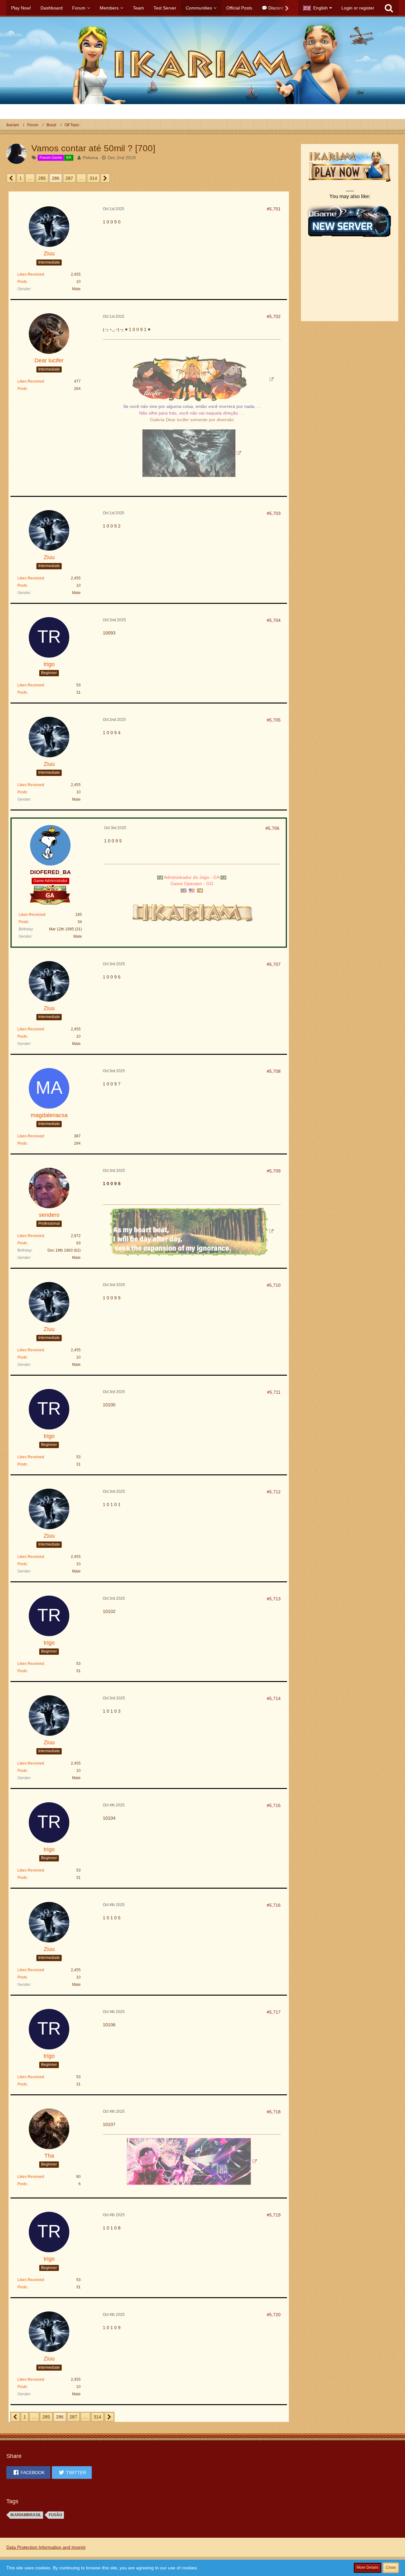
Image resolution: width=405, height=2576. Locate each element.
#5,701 (274, 209)
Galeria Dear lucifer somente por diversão (192, 420)
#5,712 (274, 1492)
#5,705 (274, 720)
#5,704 (274, 620)
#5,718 (274, 2112)
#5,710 (274, 1285)
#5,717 (274, 2012)
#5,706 (272, 828)
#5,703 (274, 513)
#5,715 (274, 1805)
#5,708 (274, 1071)
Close (391, 2567)
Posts (22, 282)
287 (69, 178)
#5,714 (274, 1698)
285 (42, 178)
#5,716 (274, 1905)
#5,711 (274, 1392)
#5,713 (274, 1599)
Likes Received (31, 274)
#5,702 (274, 316)
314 (93, 178)
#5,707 (274, 964)
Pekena (90, 158)
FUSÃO (55, 2515)
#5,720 (274, 2315)
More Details (368, 2567)
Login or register (358, 8)
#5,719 (274, 2215)
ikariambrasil (26, 2515)
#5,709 (274, 1171)
